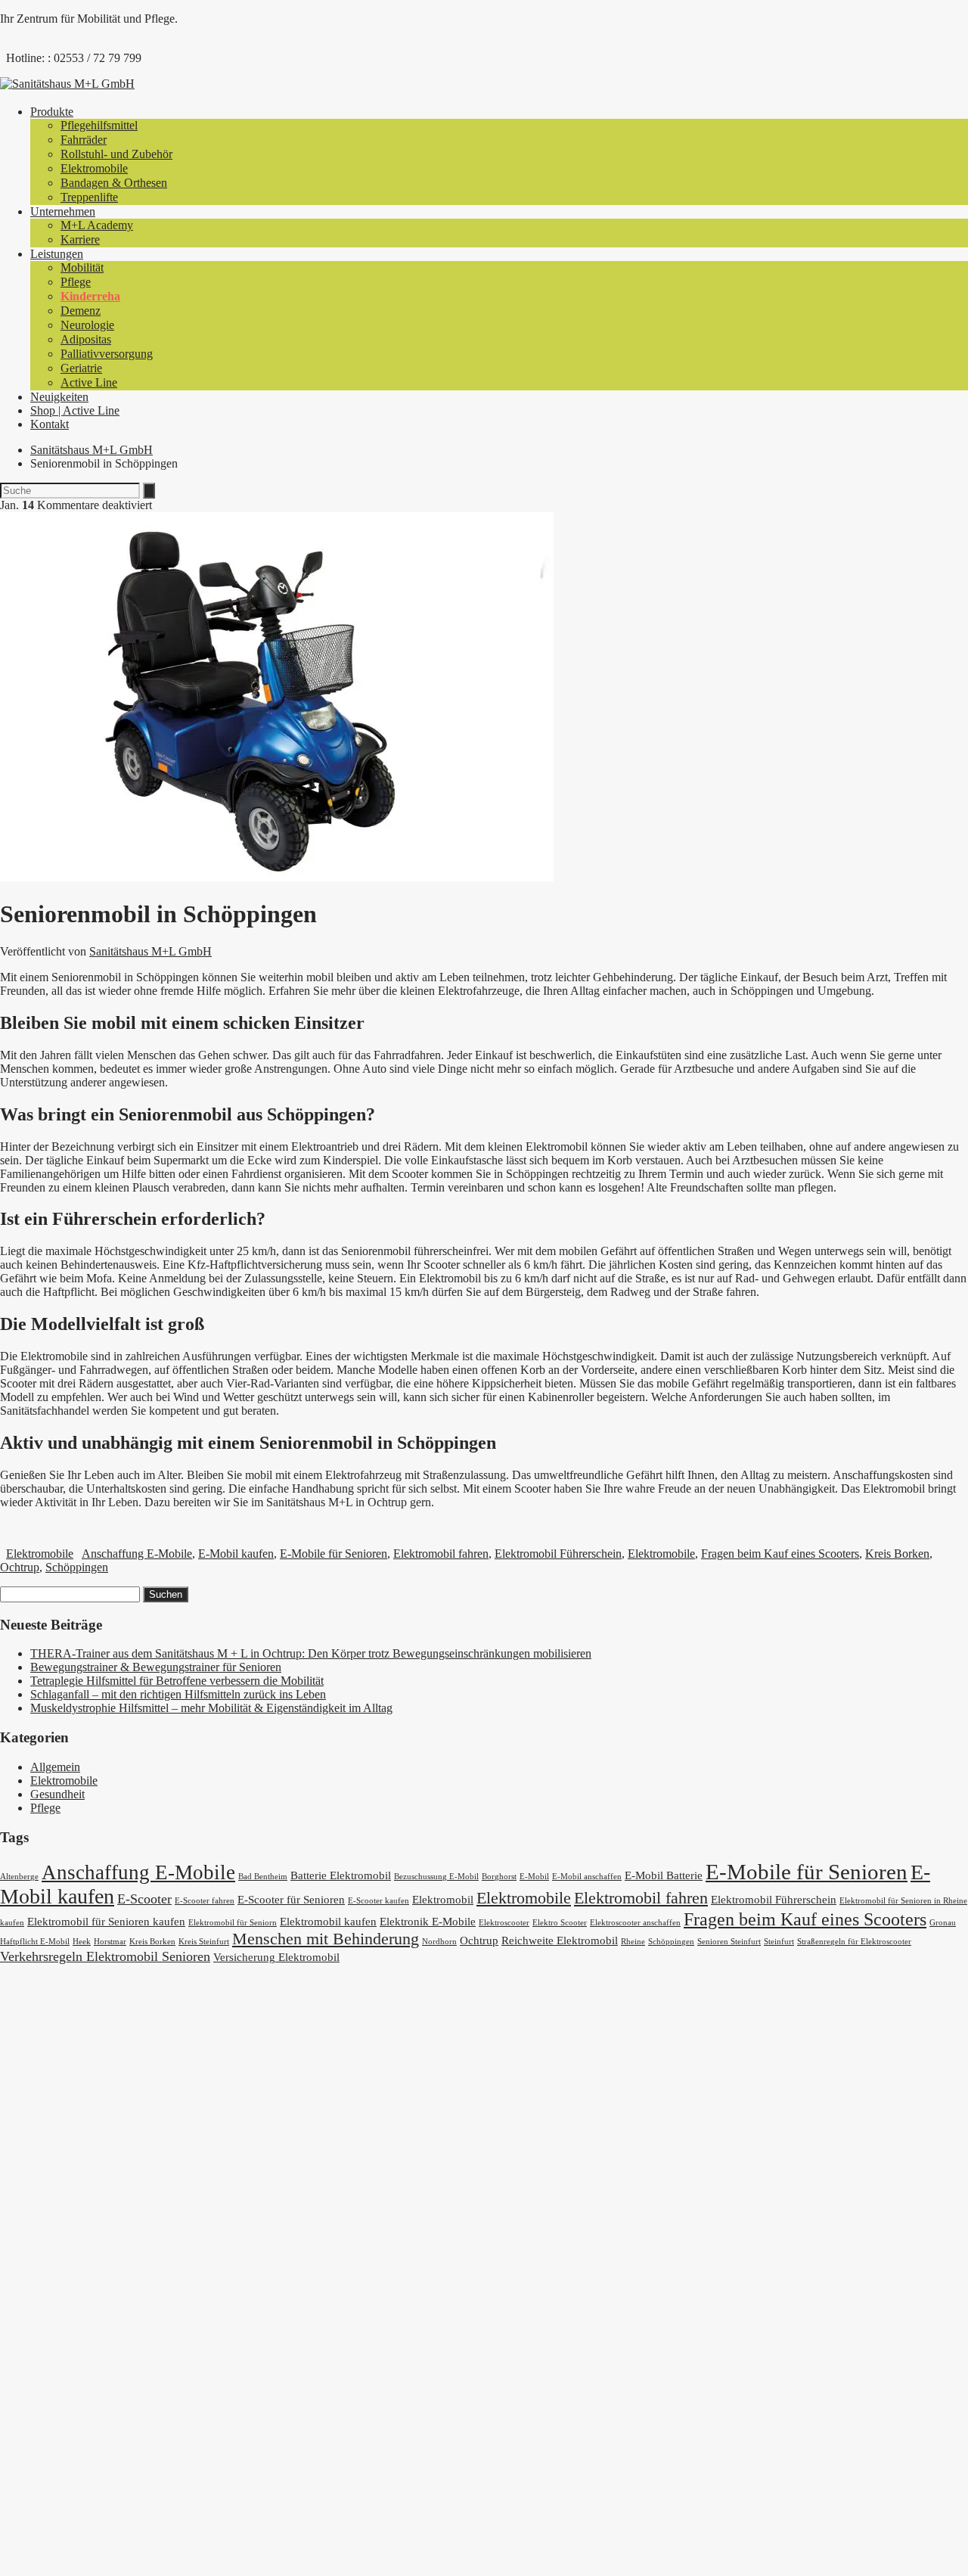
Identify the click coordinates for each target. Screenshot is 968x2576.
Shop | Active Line (75, 410)
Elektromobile (94, 168)
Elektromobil (443, 1900)
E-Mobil (534, 1877)
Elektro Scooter (560, 1923)
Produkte (52, 112)
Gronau (943, 1923)
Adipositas (86, 339)
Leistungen (57, 254)
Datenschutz (60, 2301)
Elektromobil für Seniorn (233, 1923)
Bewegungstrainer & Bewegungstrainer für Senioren (156, 1667)
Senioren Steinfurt (729, 1942)
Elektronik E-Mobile (428, 1922)
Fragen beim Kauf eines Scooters (780, 1554)
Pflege (76, 282)
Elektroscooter (504, 1923)
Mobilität (82, 267)
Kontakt (50, 424)
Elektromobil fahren (441, 1554)
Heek (82, 1942)
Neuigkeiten (59, 397)
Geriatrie (81, 368)
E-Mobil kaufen (236, 1554)
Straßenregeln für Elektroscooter (854, 1942)
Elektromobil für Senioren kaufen (106, 1922)
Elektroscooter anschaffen (635, 1923)
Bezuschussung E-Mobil (436, 1877)
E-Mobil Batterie (664, 1875)
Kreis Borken (897, 1554)
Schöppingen (77, 1567)
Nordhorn (439, 1942)
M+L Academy (97, 225)
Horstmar (110, 1942)
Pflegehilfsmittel (99, 125)
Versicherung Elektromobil (276, 1957)
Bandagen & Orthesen (114, 183)
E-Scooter (144, 1899)
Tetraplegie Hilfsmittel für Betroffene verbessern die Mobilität (177, 1681)
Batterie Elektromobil (341, 1875)
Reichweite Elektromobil (560, 1941)
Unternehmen (63, 211)
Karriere (80, 239)
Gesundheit (57, 1794)
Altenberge (19, 1877)
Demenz (81, 311)
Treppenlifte (89, 197)
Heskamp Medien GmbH (387, 2531)
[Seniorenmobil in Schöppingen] (277, 877)
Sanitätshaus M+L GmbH (92, 450)
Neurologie (87, 325)
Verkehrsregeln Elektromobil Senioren (105, 1956)
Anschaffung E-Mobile (137, 1554)
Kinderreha (90, 296)
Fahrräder (84, 140)
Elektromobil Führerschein (558, 1554)
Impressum (56, 2315)
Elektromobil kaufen (328, 1922)
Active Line (89, 382)
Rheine (633, 1942)
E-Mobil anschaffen (587, 1877)
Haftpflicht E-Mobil (35, 1942)
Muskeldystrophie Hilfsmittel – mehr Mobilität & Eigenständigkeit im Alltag (211, 1708)
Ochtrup (20, 1567)
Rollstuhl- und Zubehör (116, 154)
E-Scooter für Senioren (291, 1900)
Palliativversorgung (107, 354)
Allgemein (55, 1767)
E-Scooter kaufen (379, 1901)
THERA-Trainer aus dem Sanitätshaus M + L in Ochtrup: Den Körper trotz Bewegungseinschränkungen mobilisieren (311, 1653)
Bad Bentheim (263, 1877)
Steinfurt (779, 1942)
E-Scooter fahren (205, 1901)
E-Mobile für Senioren (334, 1554)
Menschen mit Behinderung (326, 1939)
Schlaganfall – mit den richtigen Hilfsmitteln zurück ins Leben (178, 1694)
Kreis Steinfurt (204, 1942)
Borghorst (499, 1877)
